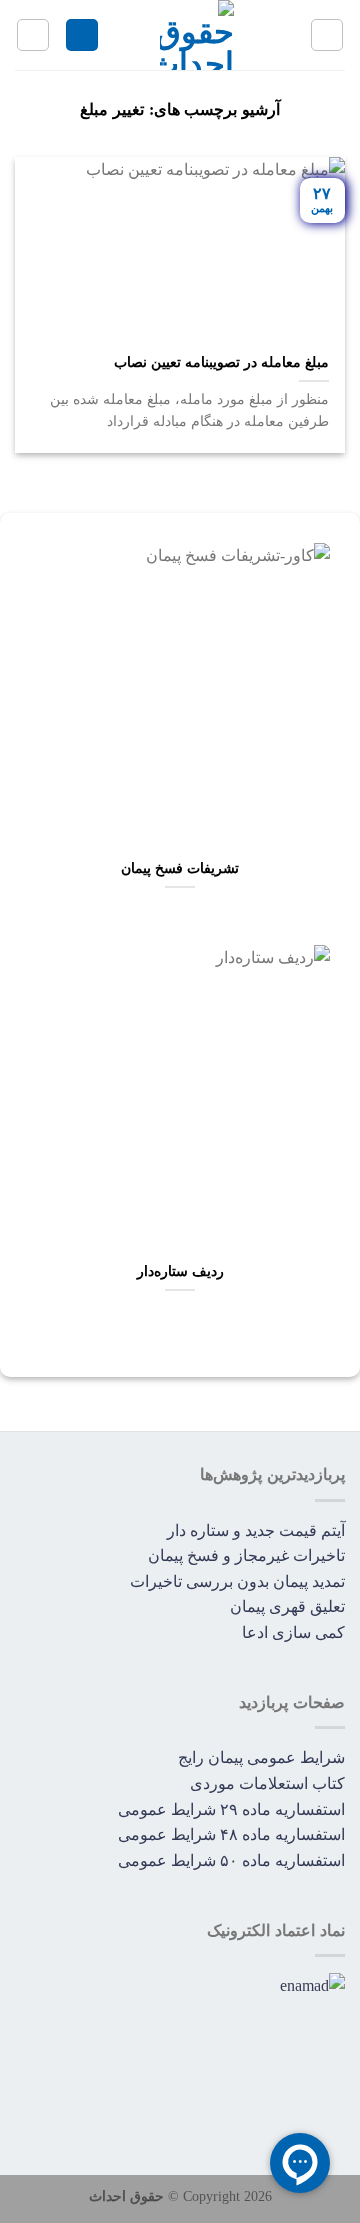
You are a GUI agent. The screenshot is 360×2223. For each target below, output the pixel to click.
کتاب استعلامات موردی (267, 1783)
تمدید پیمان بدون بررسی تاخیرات (237, 1581)
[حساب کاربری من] (82, 35)
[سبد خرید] (33, 35)
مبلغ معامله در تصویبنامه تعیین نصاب (221, 362)
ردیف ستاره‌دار (180, 1271)
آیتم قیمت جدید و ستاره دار (256, 1530)
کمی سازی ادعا (293, 1632)
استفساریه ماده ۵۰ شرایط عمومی (231, 1860)
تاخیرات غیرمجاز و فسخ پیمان (246, 1555)
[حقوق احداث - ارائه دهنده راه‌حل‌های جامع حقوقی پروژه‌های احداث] (197, 35)
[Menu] (327, 35)
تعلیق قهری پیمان (287, 1606)
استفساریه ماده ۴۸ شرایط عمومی (231, 1834)
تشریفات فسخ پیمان (180, 868)
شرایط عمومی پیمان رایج (261, 1757)
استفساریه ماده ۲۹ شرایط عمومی (231, 1809)
